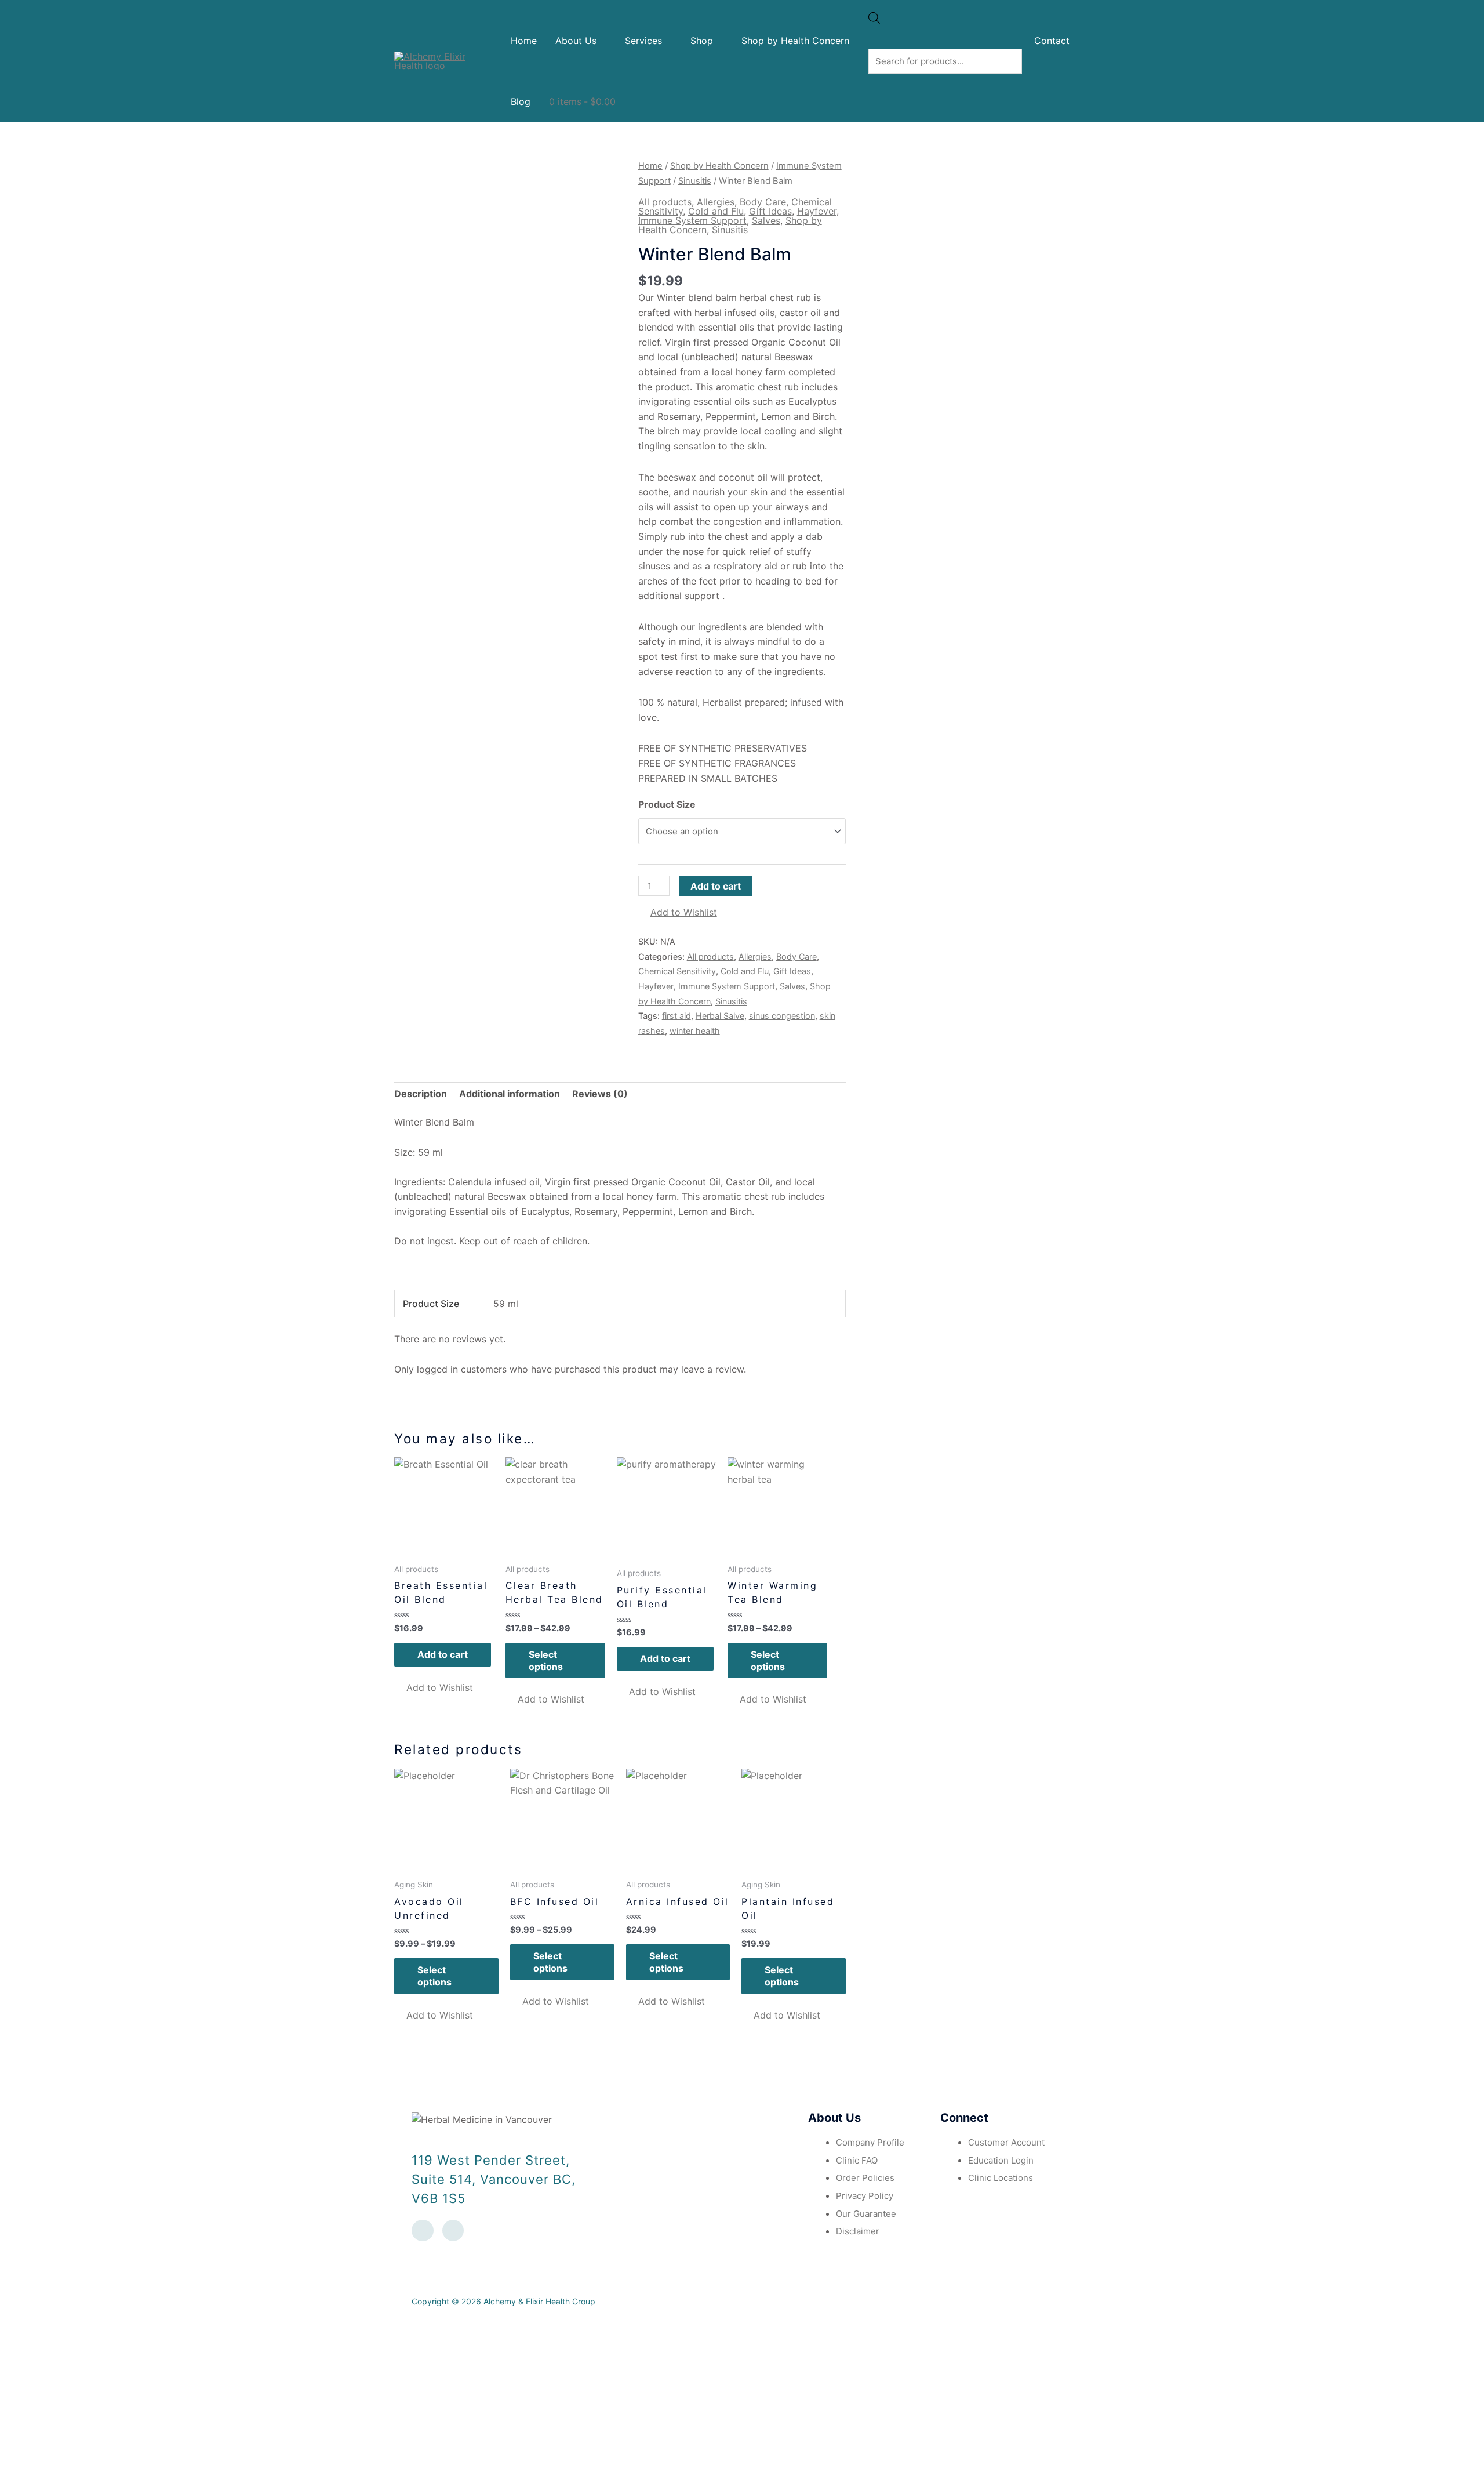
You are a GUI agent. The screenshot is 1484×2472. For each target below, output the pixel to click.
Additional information (510, 1094)
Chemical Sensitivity (677, 971)
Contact (1052, 41)
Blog (521, 101)
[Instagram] (453, 2231)
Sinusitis (695, 181)
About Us (576, 41)
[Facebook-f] (423, 2231)
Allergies (716, 202)
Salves (766, 220)
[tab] (421, 1094)
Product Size (667, 804)
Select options (546, 1660)
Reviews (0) (600, 1094)
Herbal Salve (720, 1016)
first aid (676, 1016)
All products (665, 202)
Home (524, 41)
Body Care (763, 202)
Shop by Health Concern (795, 41)
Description (421, 1094)
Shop (702, 41)
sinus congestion (782, 1016)
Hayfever (817, 211)
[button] (678, 913)
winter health (695, 1031)
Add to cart (716, 886)
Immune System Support (692, 220)
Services (643, 41)
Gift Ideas (770, 211)
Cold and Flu (716, 211)
